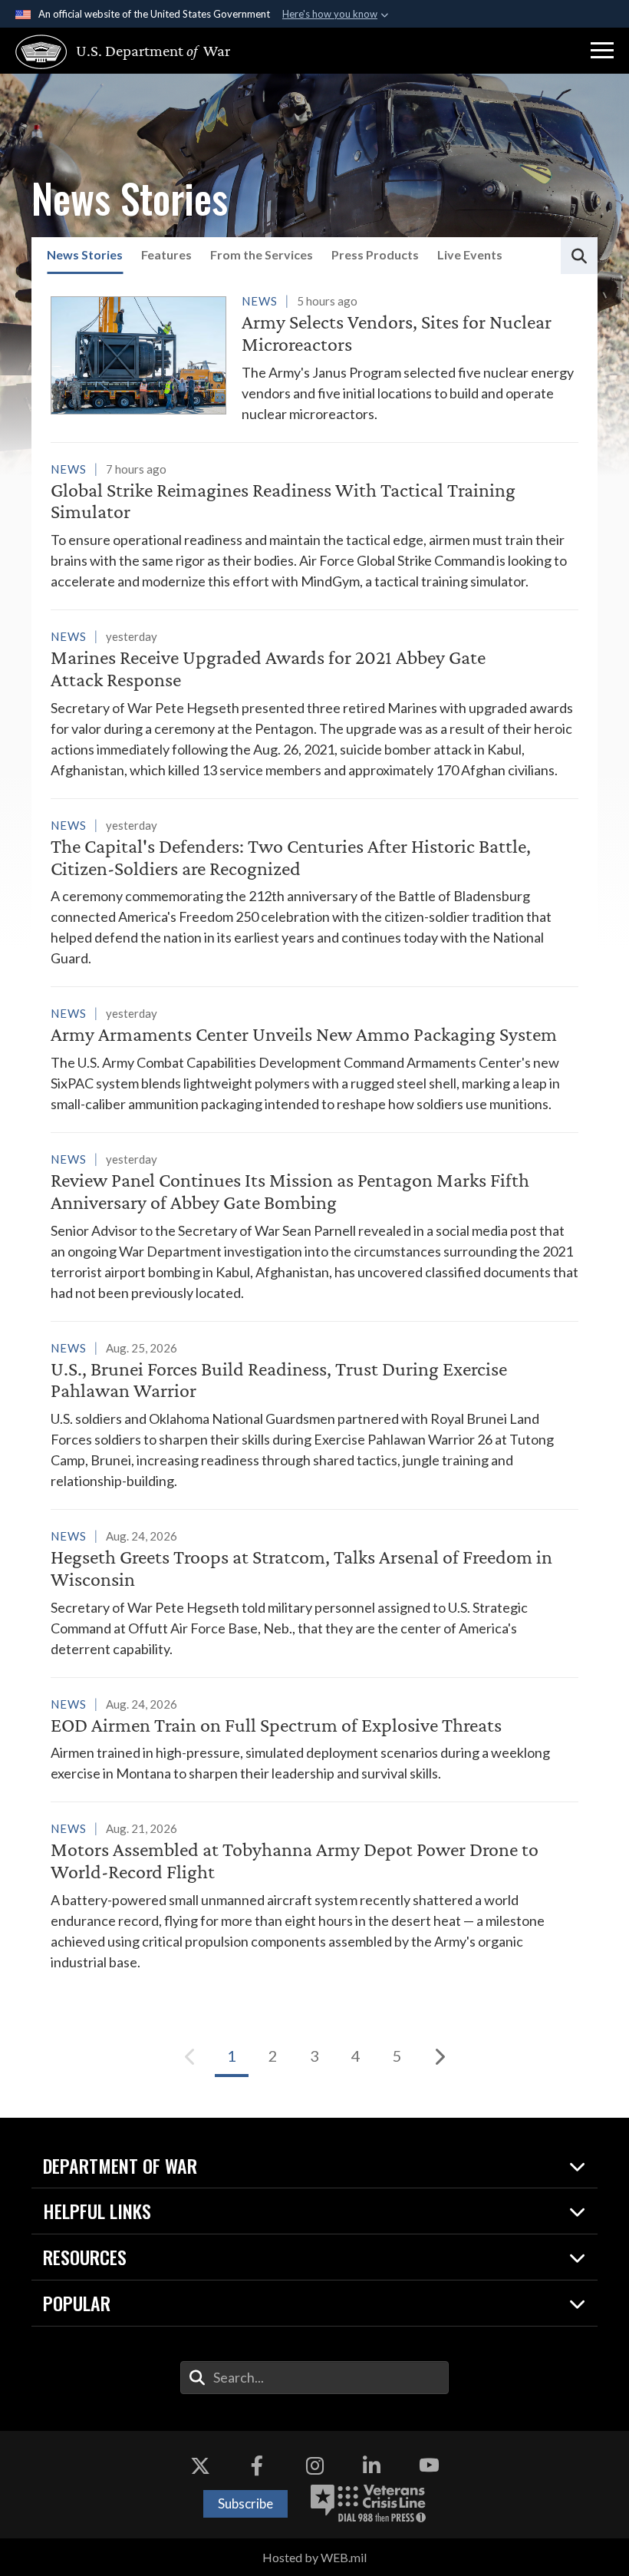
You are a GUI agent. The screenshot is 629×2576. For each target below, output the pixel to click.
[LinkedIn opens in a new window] (372, 2465)
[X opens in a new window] (200, 2465)
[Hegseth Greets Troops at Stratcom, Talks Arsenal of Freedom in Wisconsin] (314, 1592)
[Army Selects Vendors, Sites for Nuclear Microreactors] (314, 357)
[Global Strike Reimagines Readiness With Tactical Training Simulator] (314, 525)
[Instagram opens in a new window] (314, 2465)
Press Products (375, 254)
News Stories (85, 254)
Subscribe (245, 2503)
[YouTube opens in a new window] (429, 2465)
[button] (602, 51)
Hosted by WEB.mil (314, 2557)
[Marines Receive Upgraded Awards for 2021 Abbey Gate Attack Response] (314, 703)
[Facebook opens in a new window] (257, 2465)
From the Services (262, 254)
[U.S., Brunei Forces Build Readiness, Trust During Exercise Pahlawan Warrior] (314, 1415)
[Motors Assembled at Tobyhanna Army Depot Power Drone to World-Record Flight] (314, 1895)
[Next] (439, 2056)
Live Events (470, 254)
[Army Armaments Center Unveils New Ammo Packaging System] (314, 1058)
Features (166, 254)
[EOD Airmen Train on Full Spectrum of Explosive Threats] (314, 1739)
